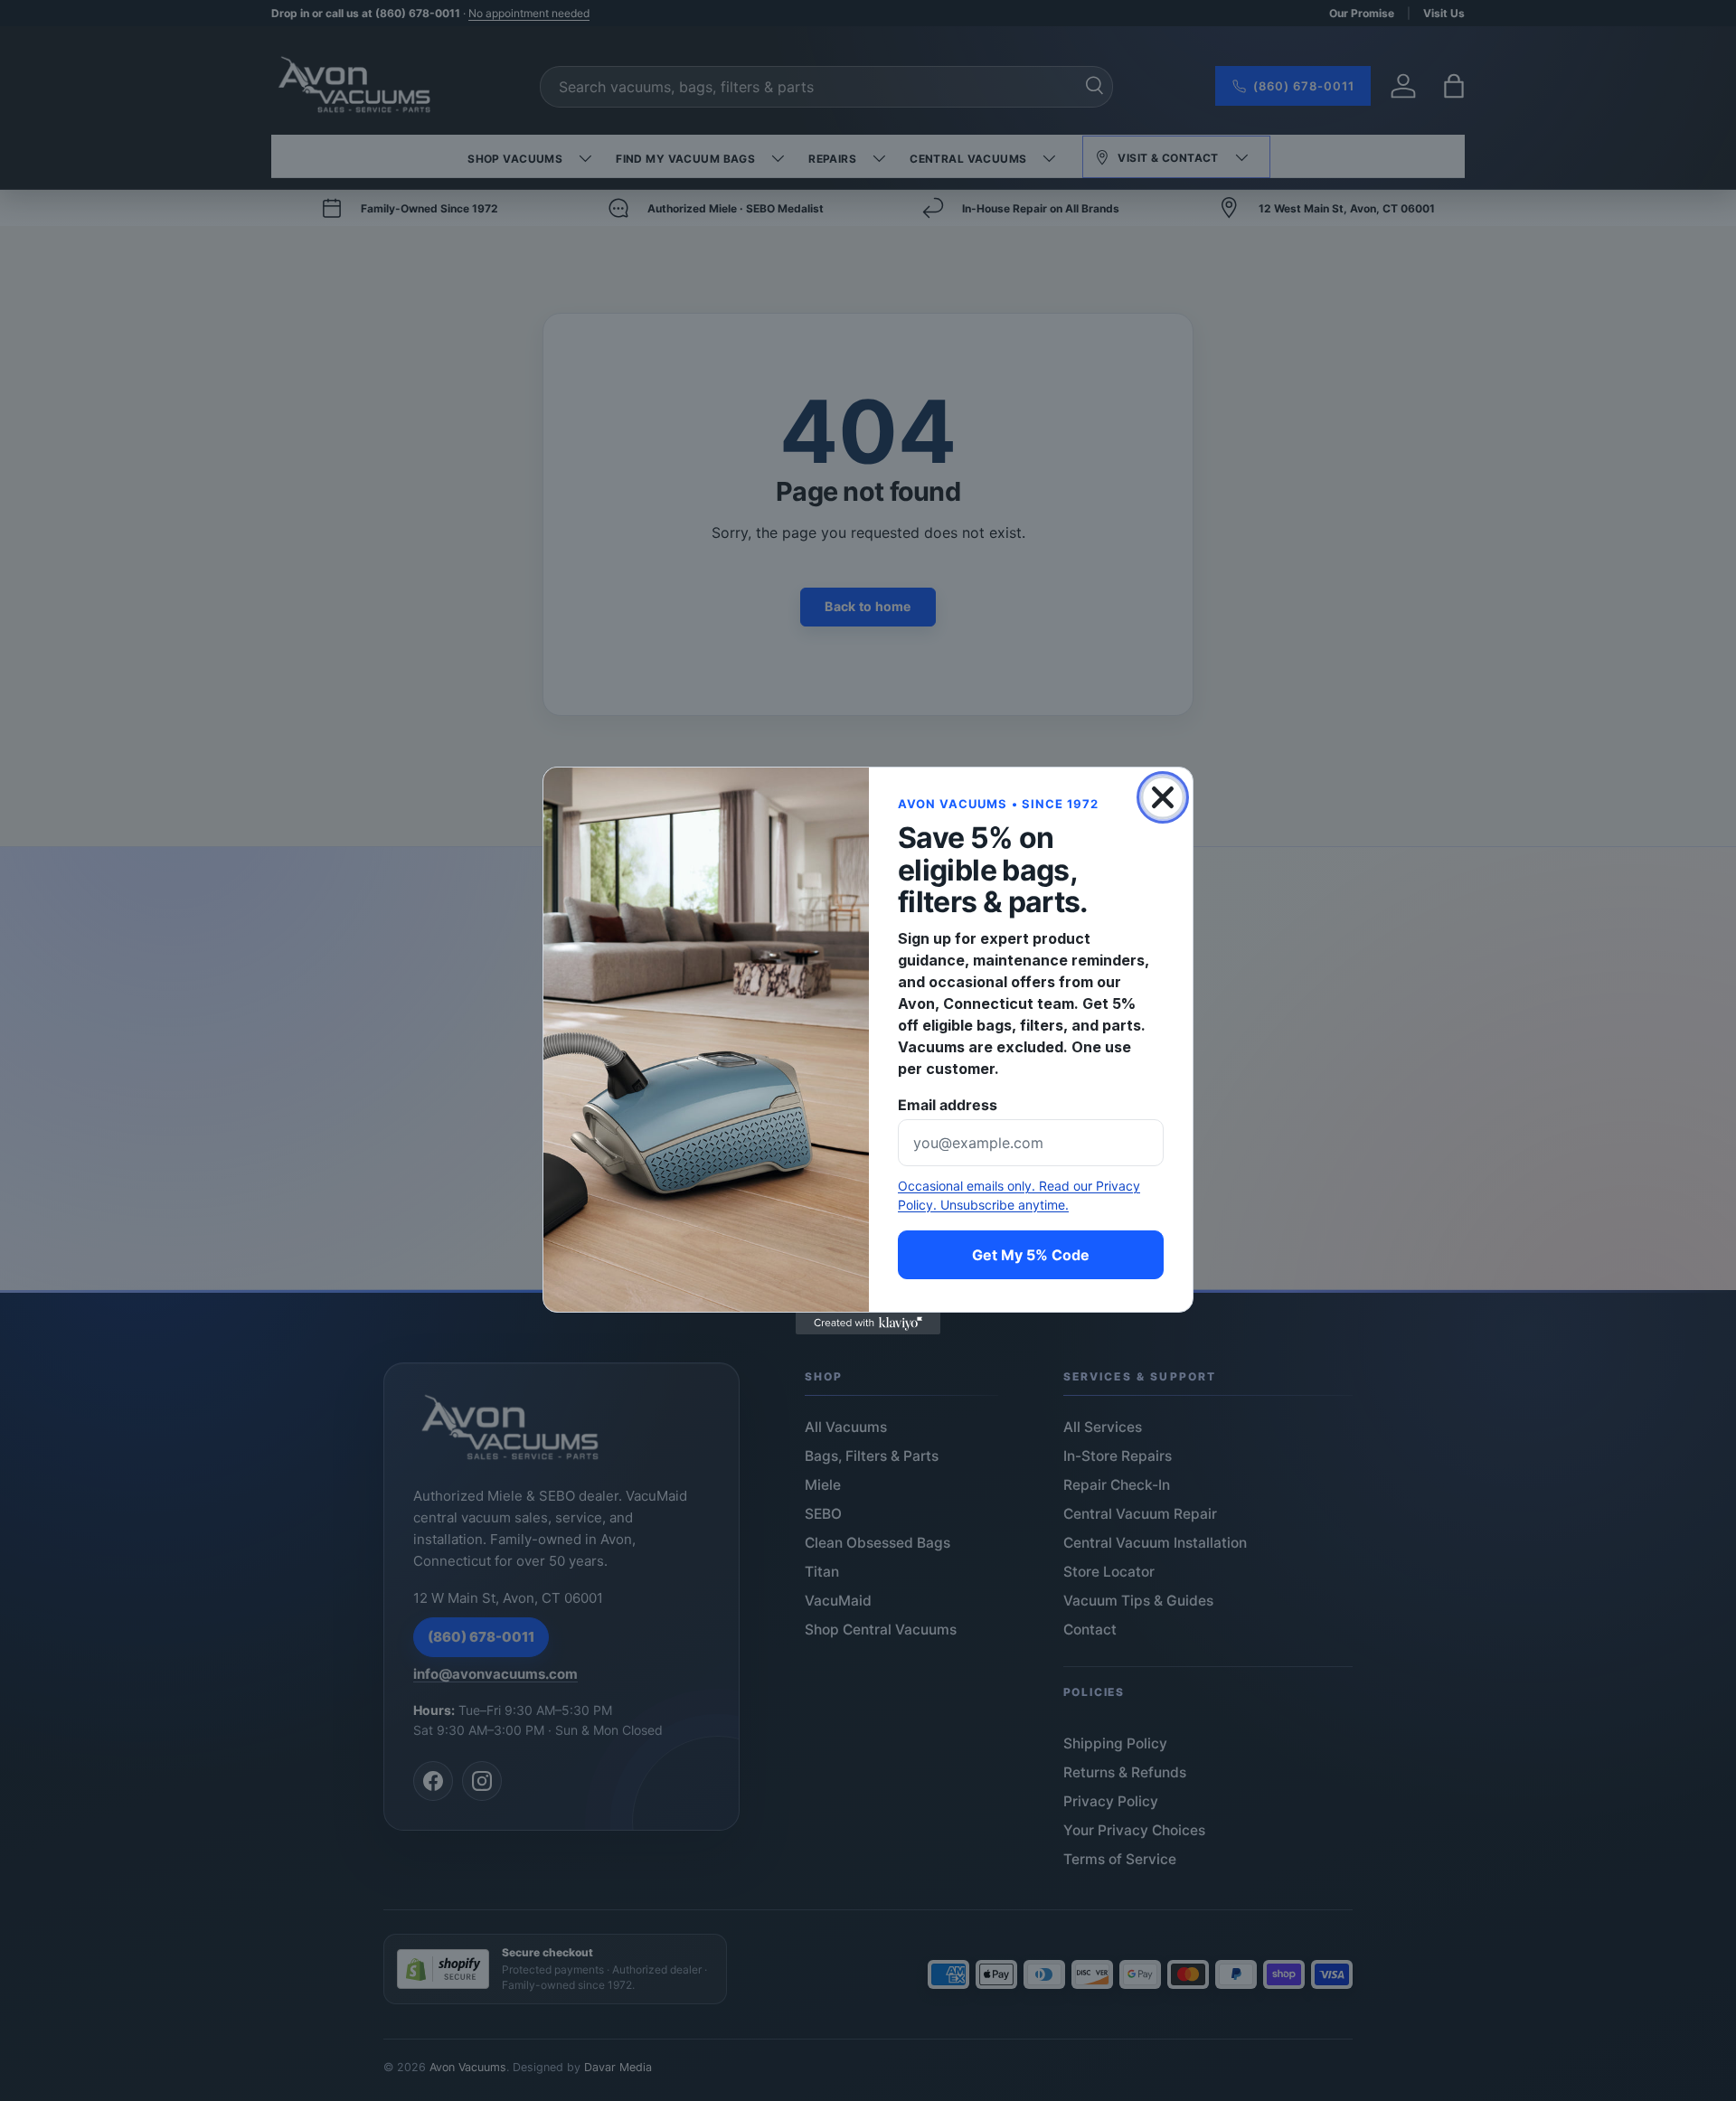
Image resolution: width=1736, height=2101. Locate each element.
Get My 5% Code (1031, 1255)
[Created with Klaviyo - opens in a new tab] (868, 1324)
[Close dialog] (1163, 797)
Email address (948, 1105)
